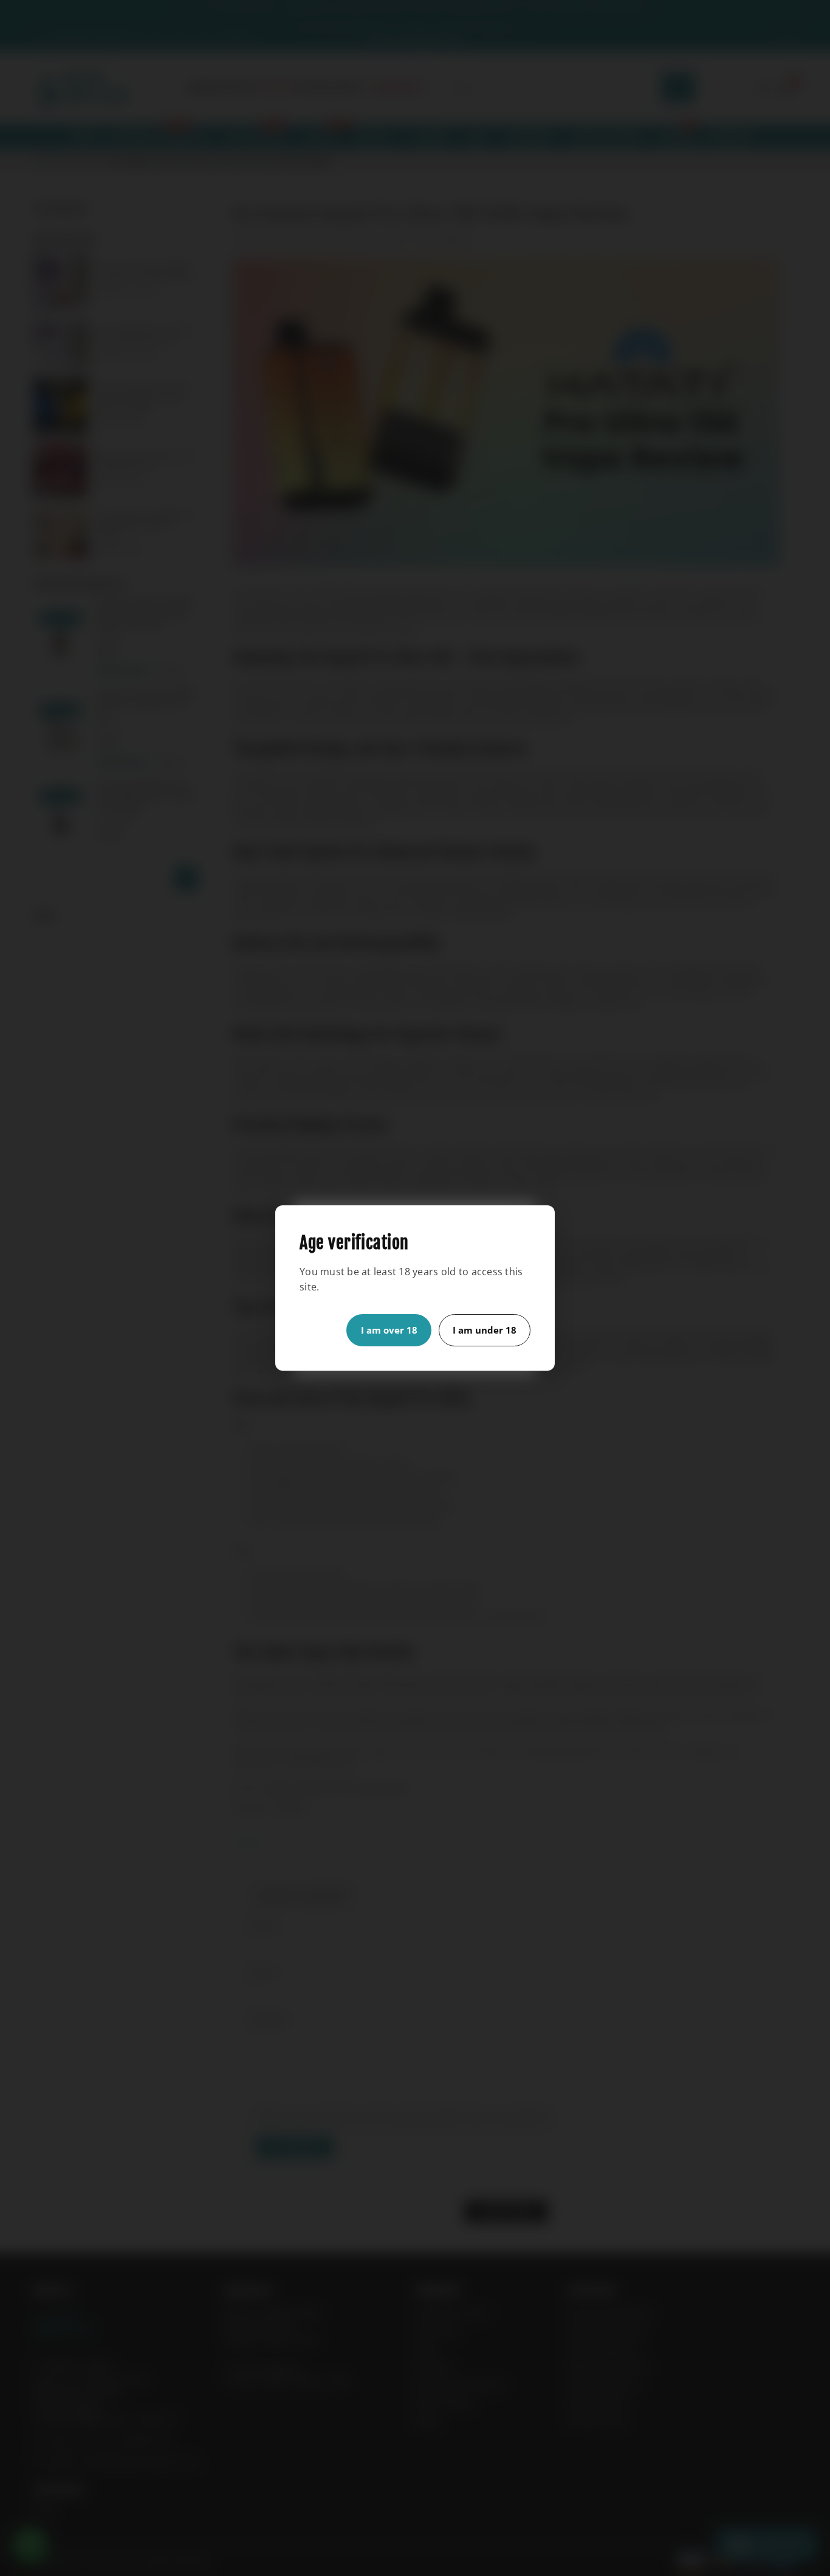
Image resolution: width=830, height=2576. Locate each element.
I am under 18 (485, 1330)
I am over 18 (389, 1330)
